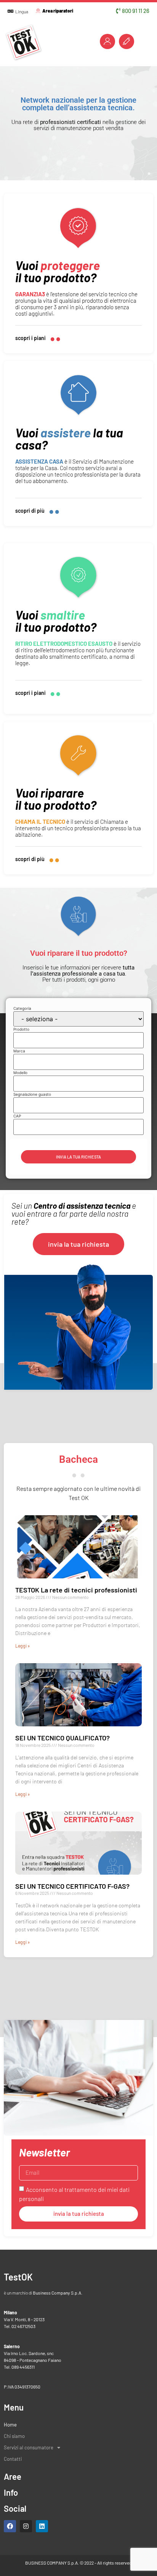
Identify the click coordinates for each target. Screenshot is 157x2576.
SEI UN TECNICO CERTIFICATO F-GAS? (72, 1886)
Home (10, 2425)
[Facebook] (10, 2526)
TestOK (18, 2277)
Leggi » (22, 1646)
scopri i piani (30, 338)
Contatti (13, 2459)
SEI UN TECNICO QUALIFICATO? (62, 1738)
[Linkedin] (42, 2526)
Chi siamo (14, 2436)
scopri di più (30, 511)
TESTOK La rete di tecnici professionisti (76, 1590)
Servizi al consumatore (29, 2447)
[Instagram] (26, 2526)
